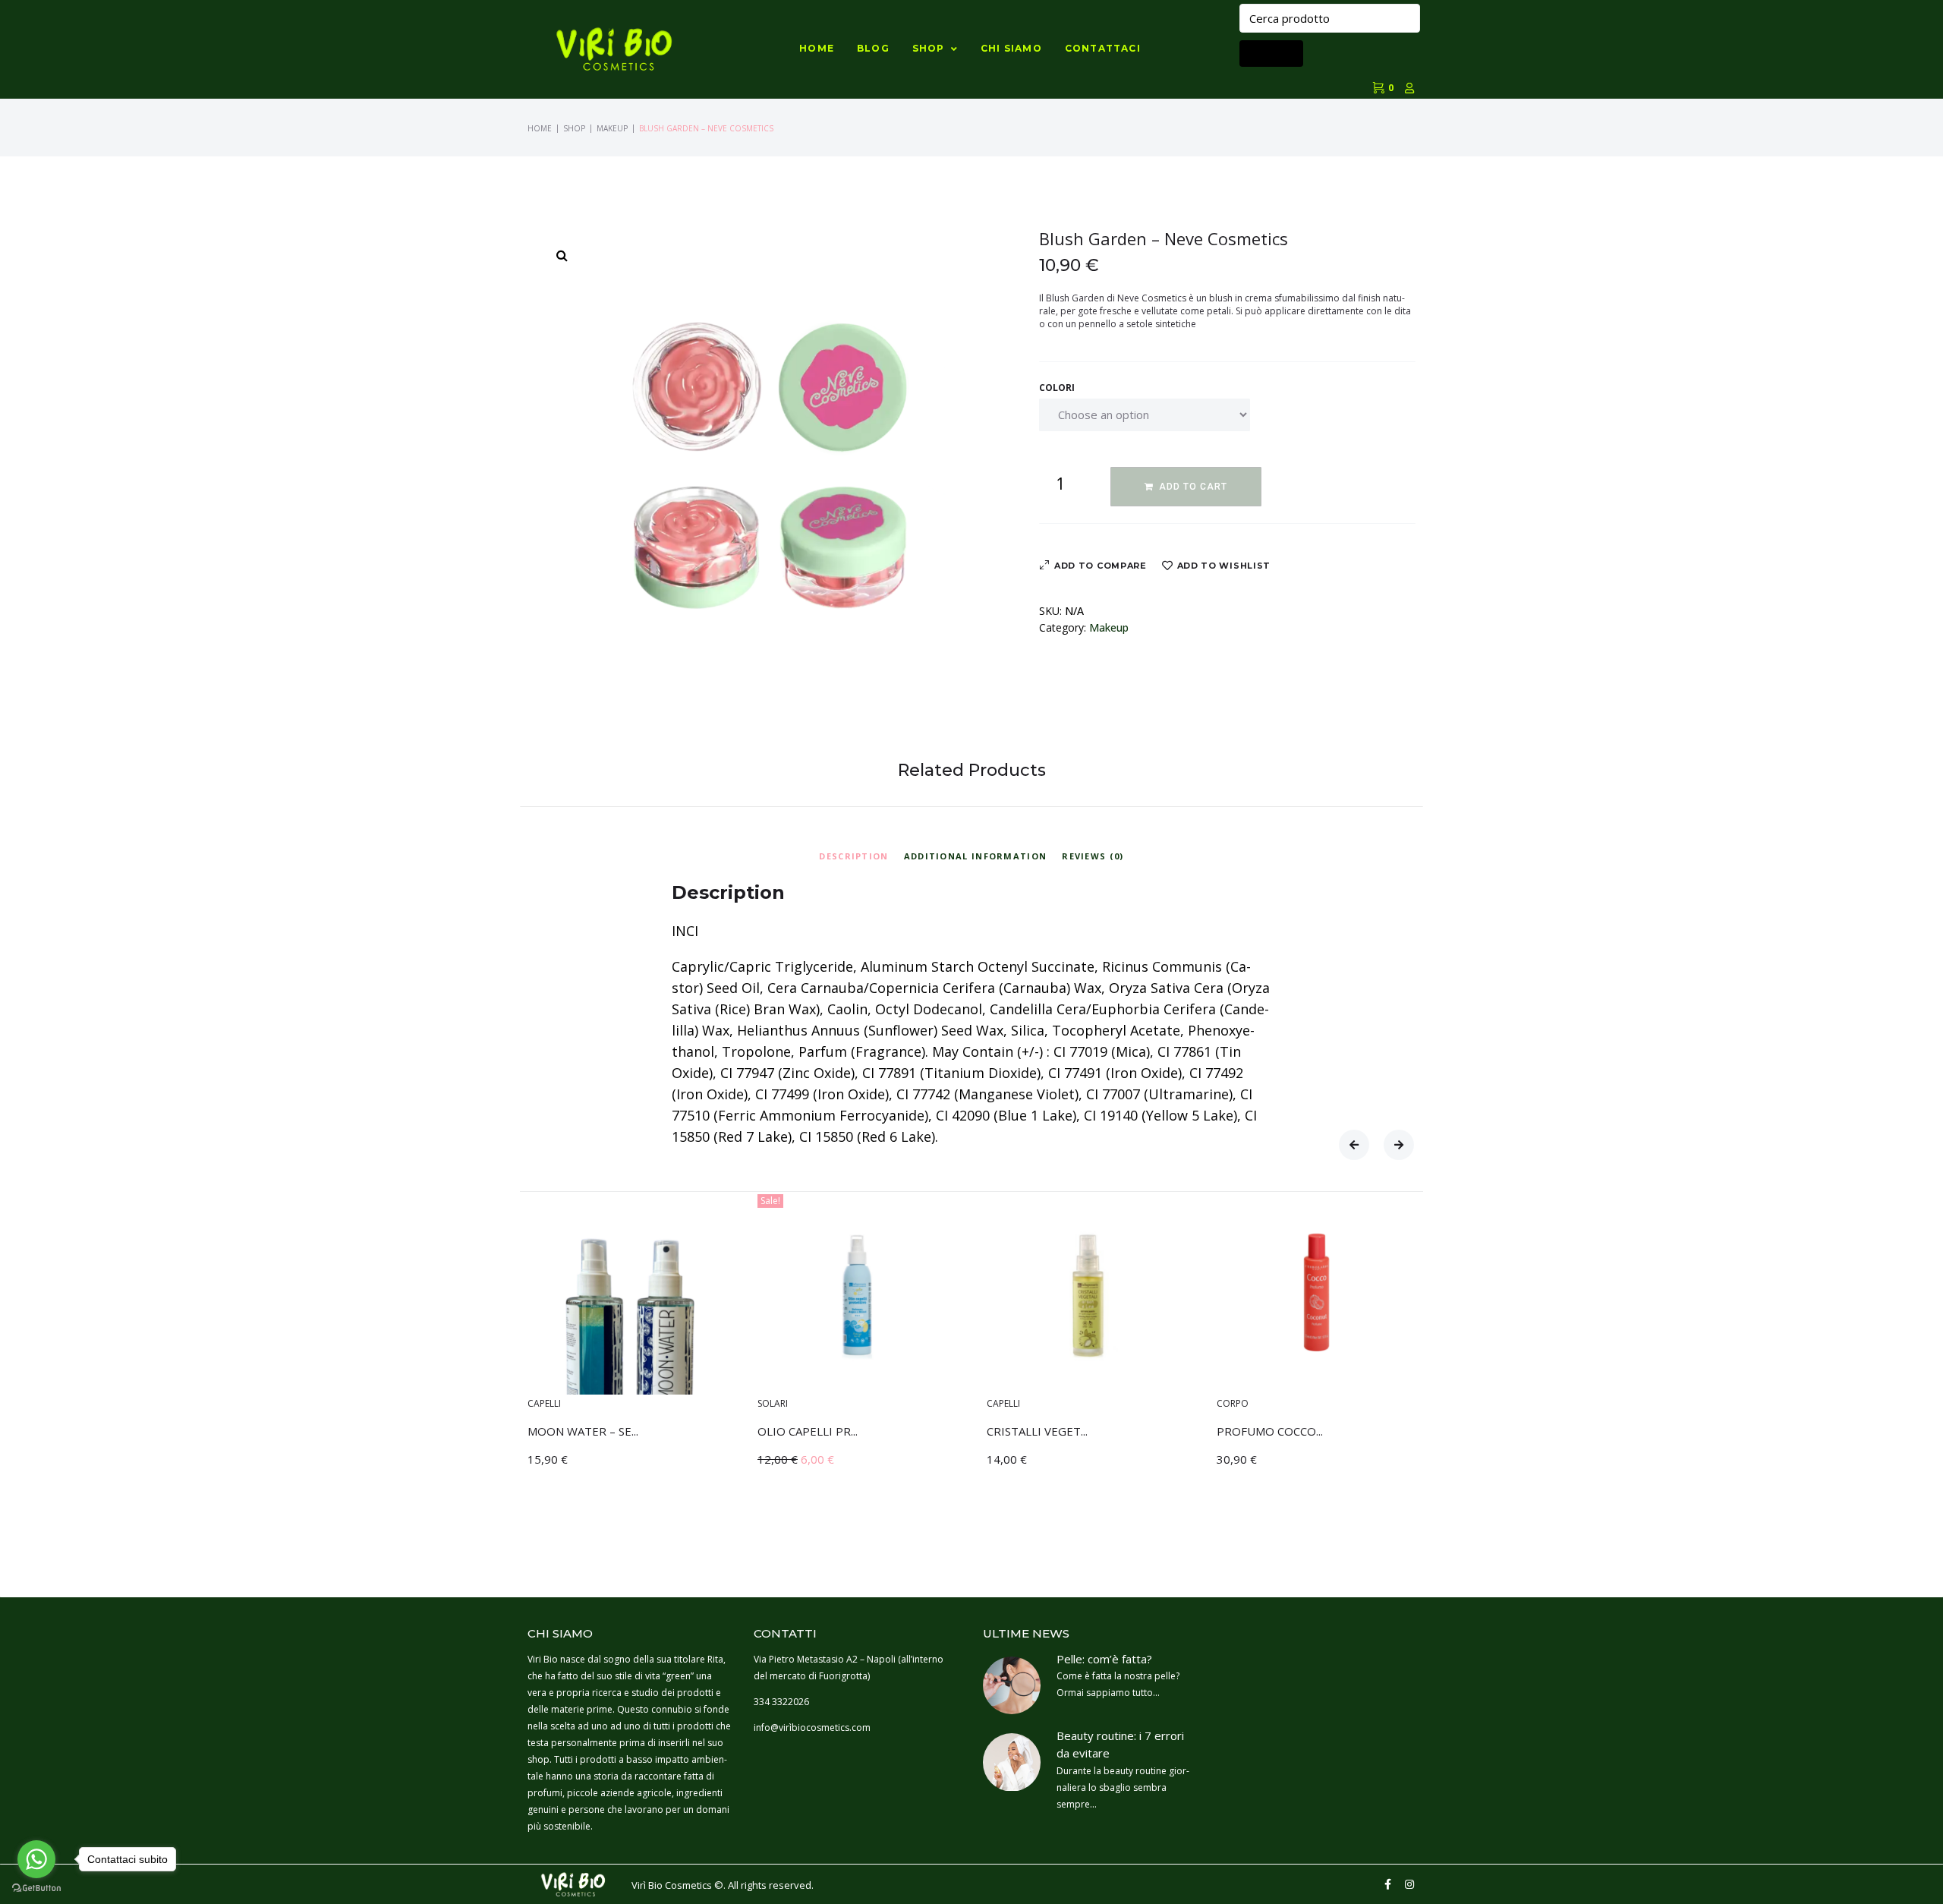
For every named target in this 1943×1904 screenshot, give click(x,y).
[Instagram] (1409, 1884)
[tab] (853, 854)
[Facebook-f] (1388, 1884)
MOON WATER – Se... (583, 1431)
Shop (574, 128)
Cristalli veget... (1037, 1431)
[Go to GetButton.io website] (36, 1888)
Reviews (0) (1093, 856)
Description (853, 856)
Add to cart (1193, 487)
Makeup (612, 128)
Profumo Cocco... (1270, 1431)
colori (1057, 388)
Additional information (976, 856)
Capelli (544, 1403)
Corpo (1233, 1403)
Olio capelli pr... (808, 1431)
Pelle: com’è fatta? (1104, 1659)
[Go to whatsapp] (36, 1859)
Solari (773, 1403)
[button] (1354, 1145)
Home (540, 128)
